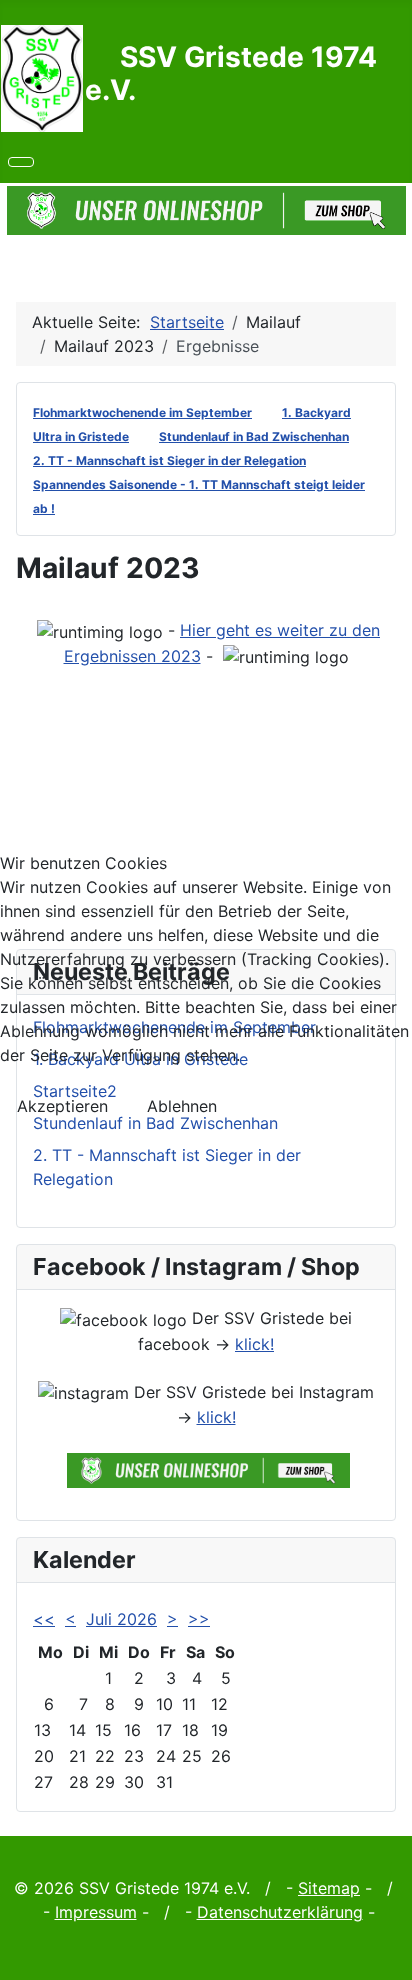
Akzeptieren (62, 1106)
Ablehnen (182, 1106)
